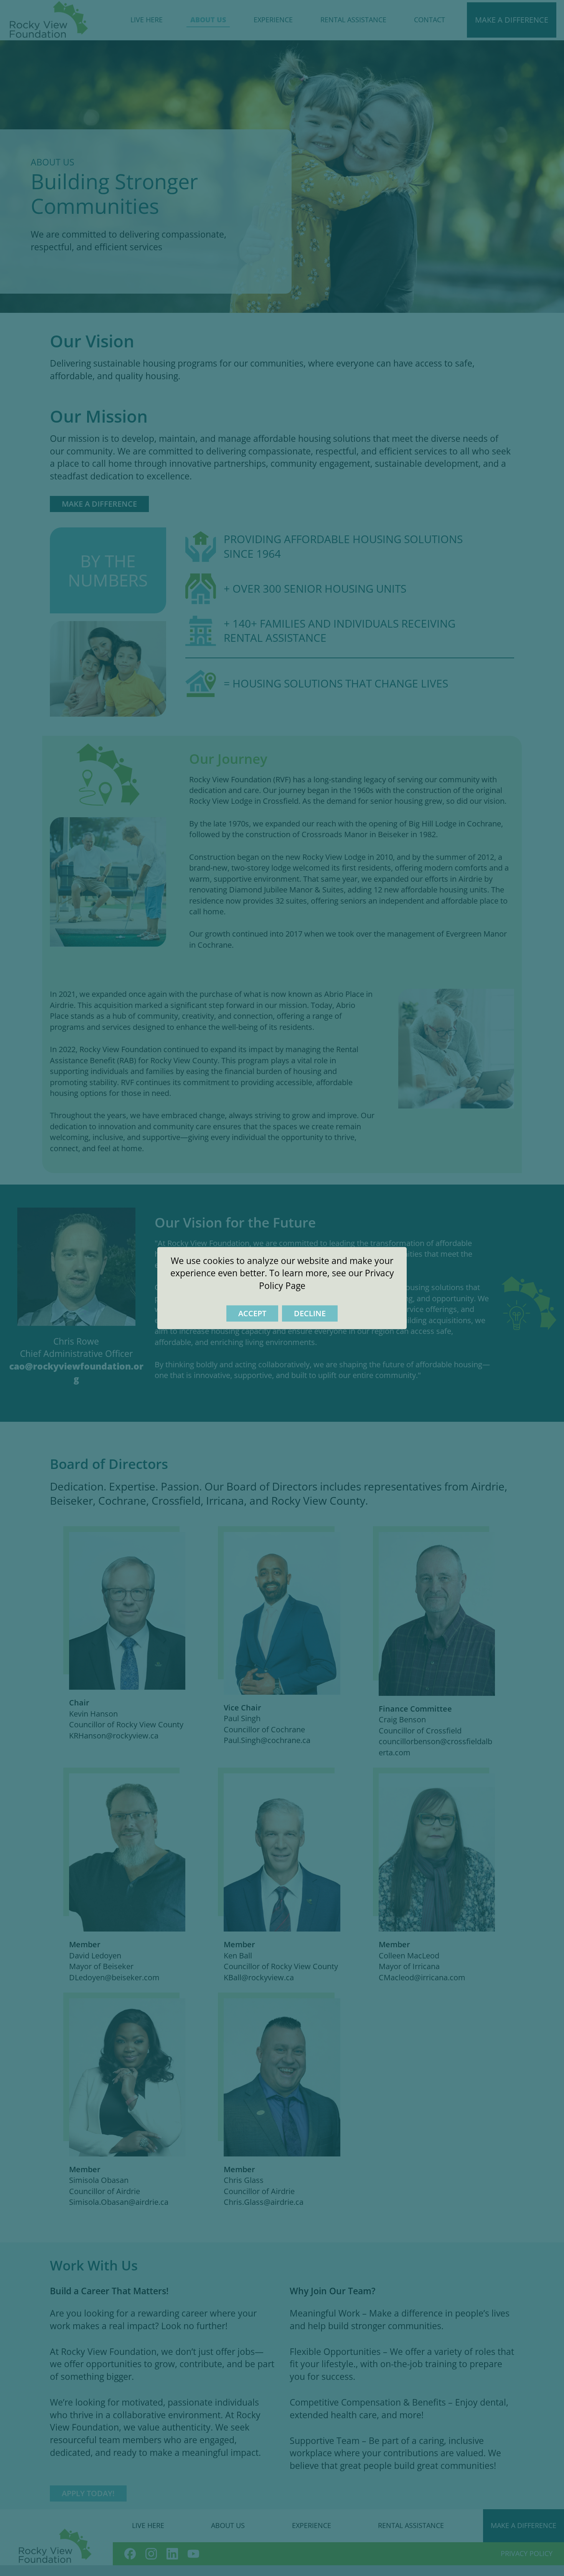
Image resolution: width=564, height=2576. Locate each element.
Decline (310, 1313)
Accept (252, 1313)
